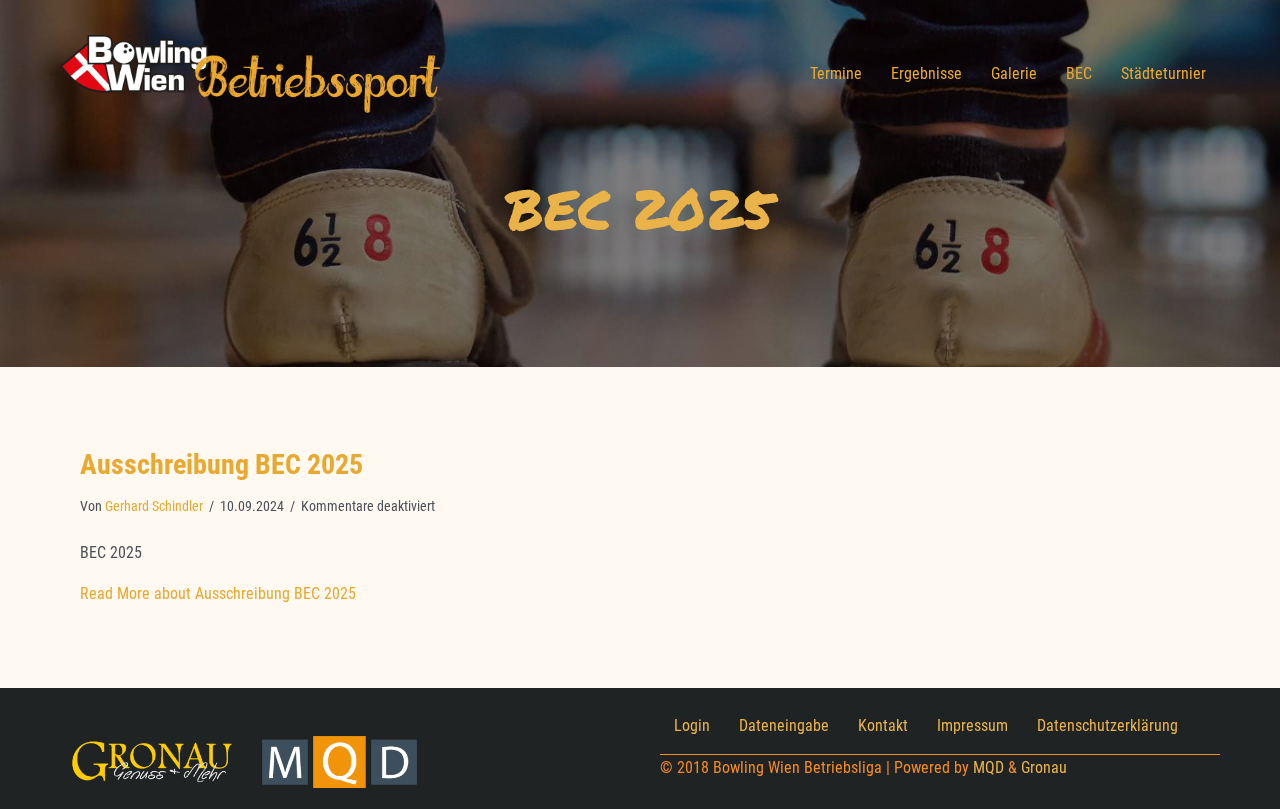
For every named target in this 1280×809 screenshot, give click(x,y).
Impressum (972, 725)
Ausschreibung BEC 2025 (221, 464)
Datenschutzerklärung (1107, 725)
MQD (988, 767)
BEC (1079, 73)
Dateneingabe (784, 725)
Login (692, 725)
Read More (218, 593)
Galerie (1014, 73)
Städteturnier (1163, 73)
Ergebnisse (926, 73)
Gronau (1044, 767)
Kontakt (883, 725)
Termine (836, 73)
